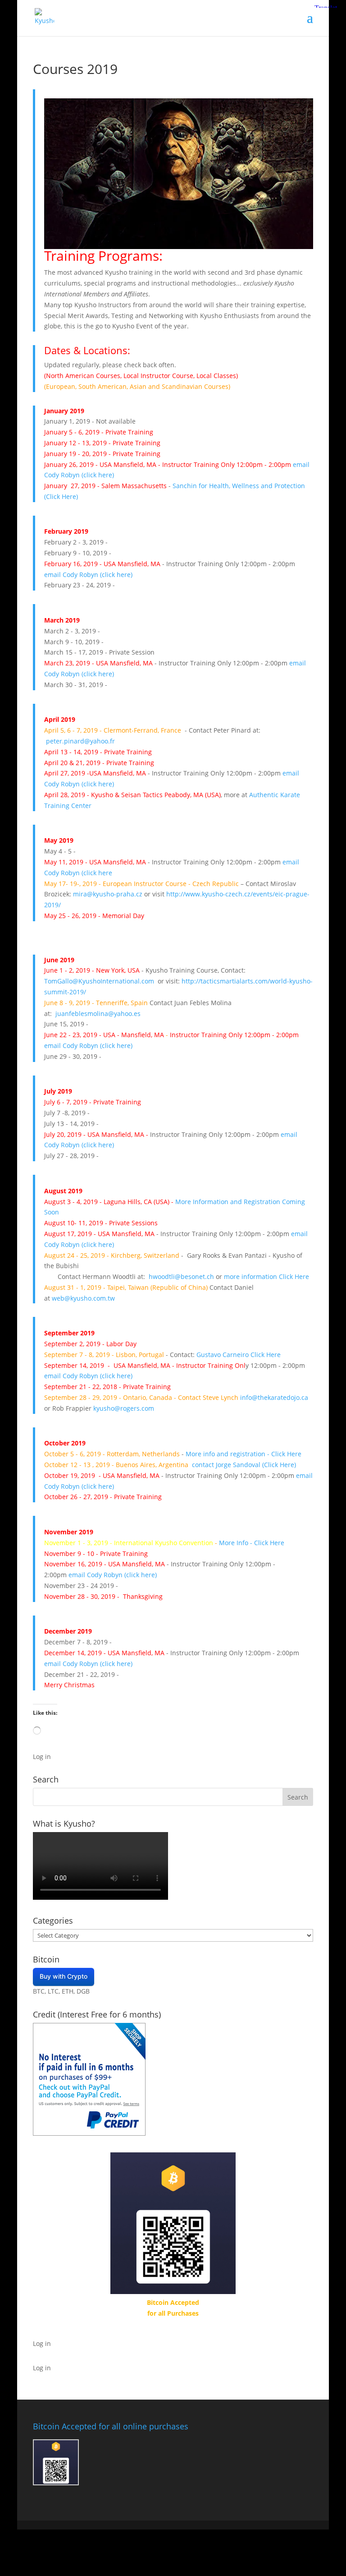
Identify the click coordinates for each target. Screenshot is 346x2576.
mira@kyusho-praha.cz (108, 894)
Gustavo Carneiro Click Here (239, 1355)
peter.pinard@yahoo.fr (80, 741)
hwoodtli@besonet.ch (181, 1276)
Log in (42, 1757)
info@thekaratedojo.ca (274, 1397)
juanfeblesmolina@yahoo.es (98, 1013)
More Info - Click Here (252, 1543)
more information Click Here (266, 1276)
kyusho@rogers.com (124, 1408)
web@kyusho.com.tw (83, 1298)
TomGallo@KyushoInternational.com (99, 981)
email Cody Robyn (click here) (88, 575)
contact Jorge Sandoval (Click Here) (244, 1465)
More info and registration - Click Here (244, 1454)
